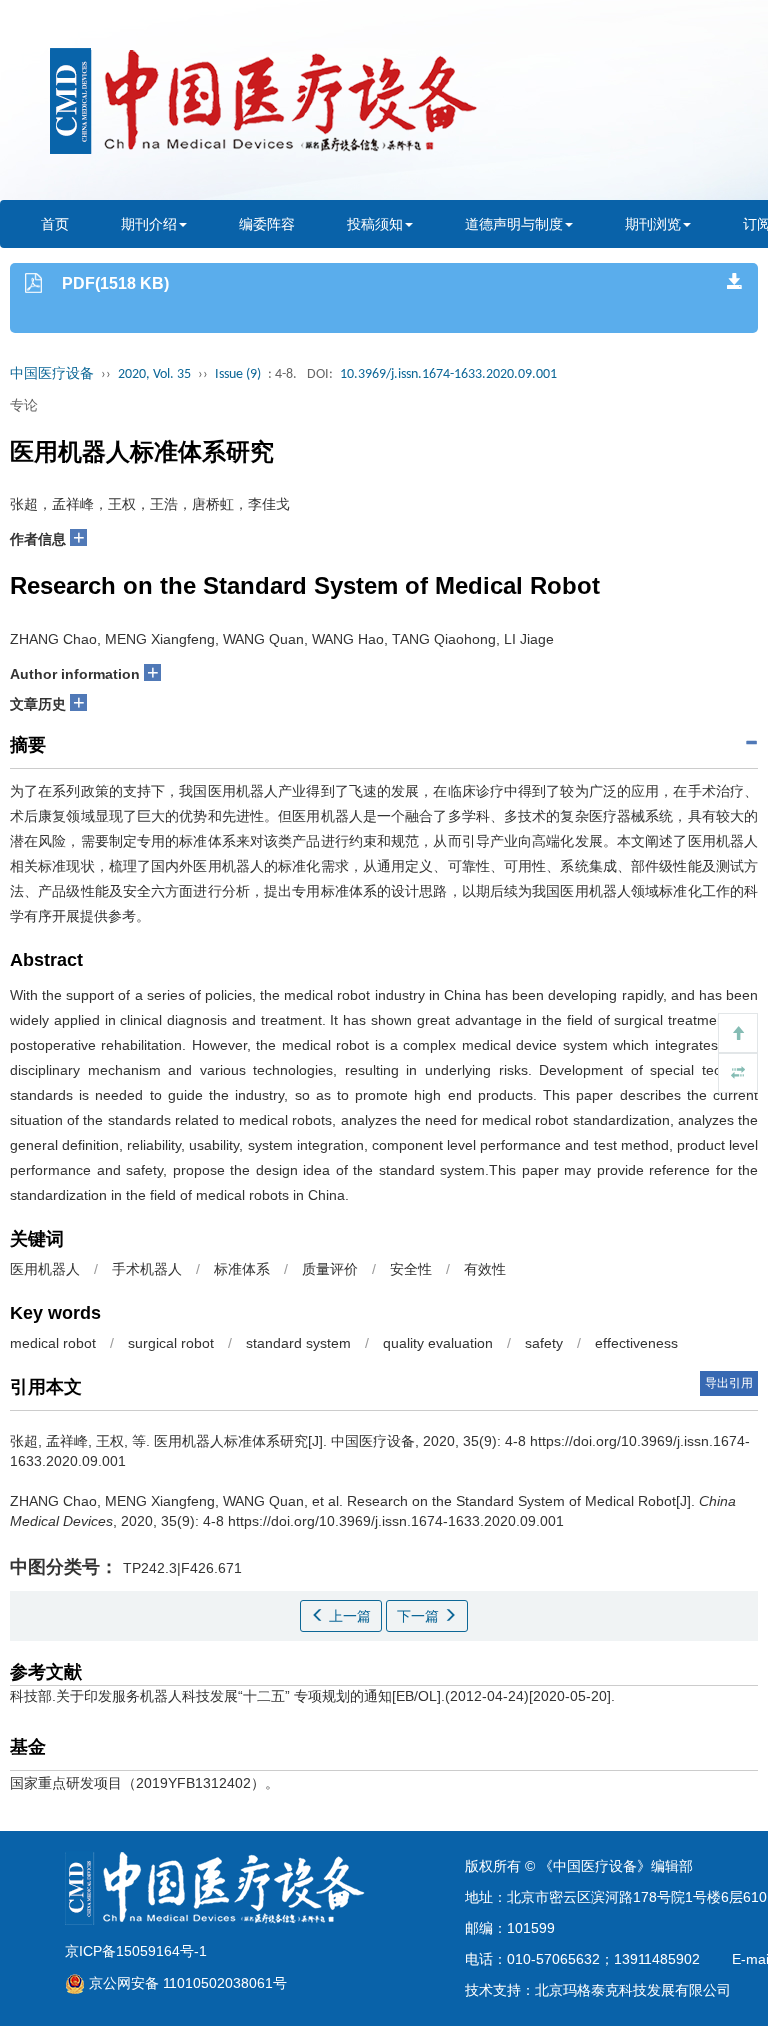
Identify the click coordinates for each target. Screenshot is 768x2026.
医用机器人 (45, 1269)
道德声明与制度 (514, 224)
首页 (55, 224)
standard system (298, 1343)
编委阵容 (267, 224)
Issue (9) (238, 374)
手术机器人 (147, 1269)
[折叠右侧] (738, 1073)
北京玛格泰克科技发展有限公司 (633, 1990)
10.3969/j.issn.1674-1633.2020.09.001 (448, 374)
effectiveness (636, 1343)
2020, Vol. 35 (154, 374)
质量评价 (330, 1269)
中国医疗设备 (52, 374)
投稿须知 (375, 224)
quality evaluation (438, 1343)
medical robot (53, 1343)
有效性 (485, 1269)
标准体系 (242, 1269)
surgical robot (171, 1343)
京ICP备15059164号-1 (136, 1951)
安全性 (411, 1269)
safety (544, 1343)
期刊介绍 (149, 224)
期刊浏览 (653, 224)
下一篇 (420, 1616)
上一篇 (348, 1616)
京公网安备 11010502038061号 (186, 1983)
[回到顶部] (738, 1033)
